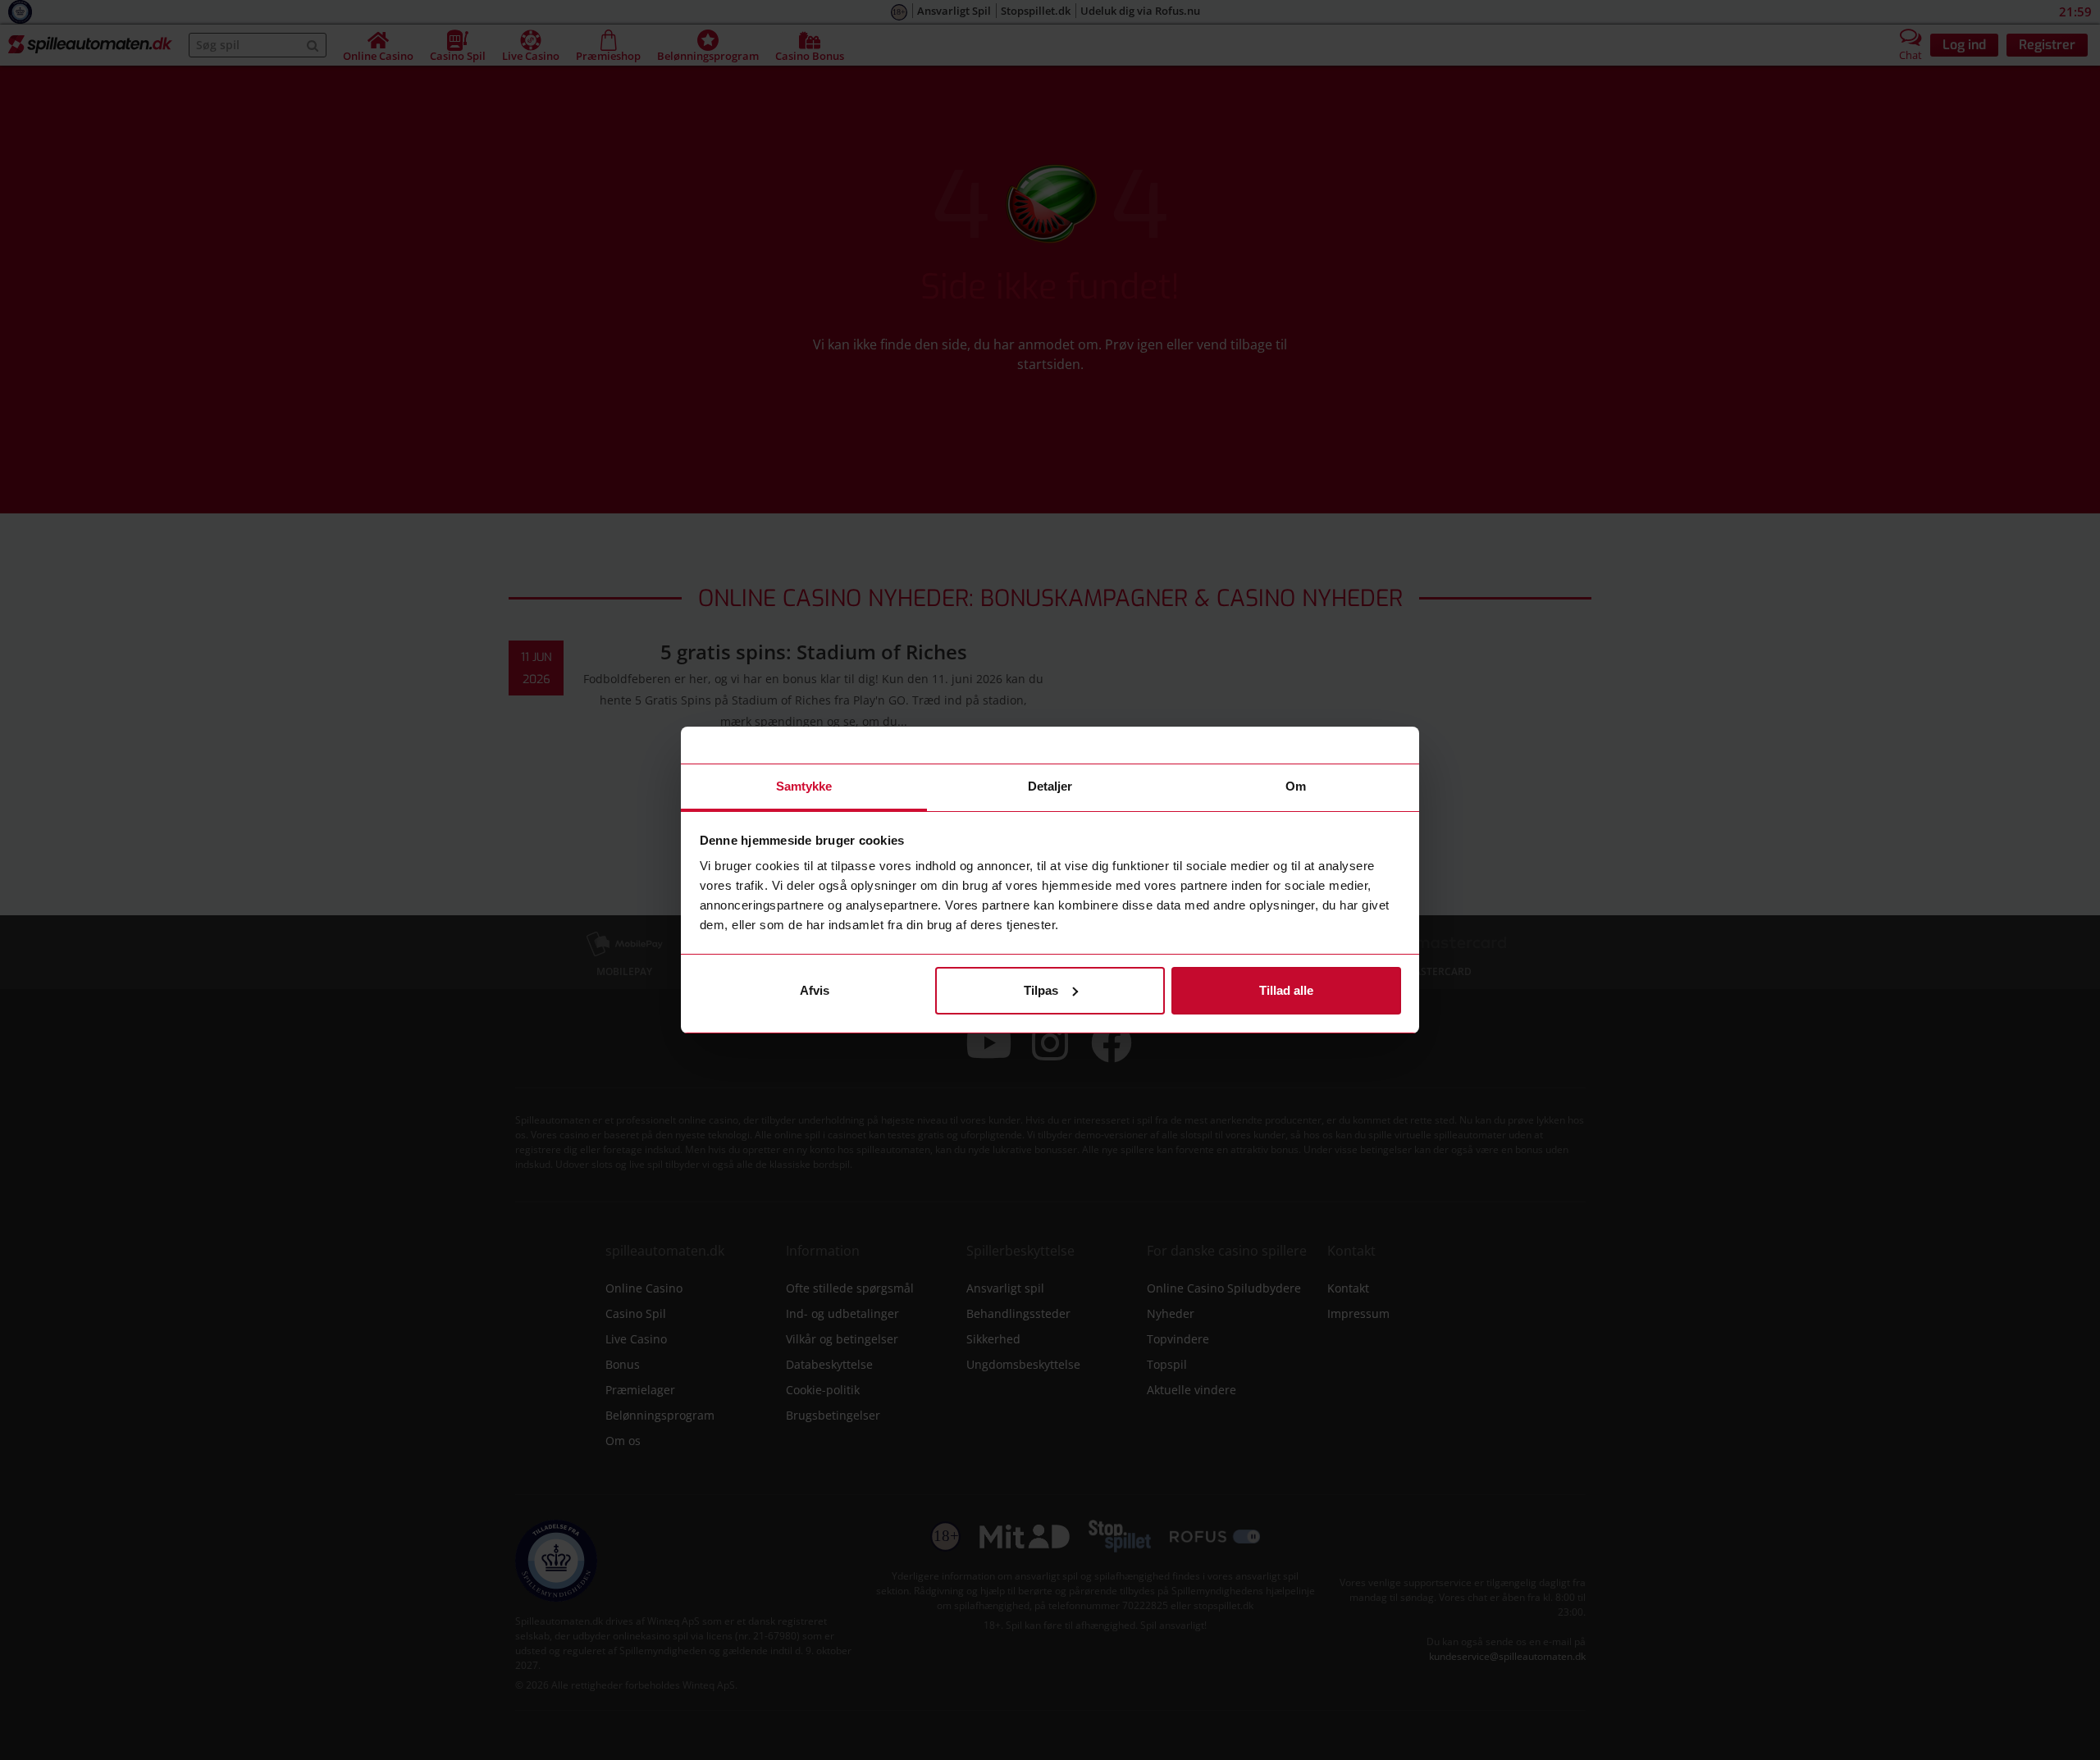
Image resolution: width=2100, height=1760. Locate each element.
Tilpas (1041, 990)
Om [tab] (1296, 786)
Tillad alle (1286, 990)
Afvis (815, 990)
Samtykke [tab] (804, 786)
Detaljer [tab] (1050, 786)
